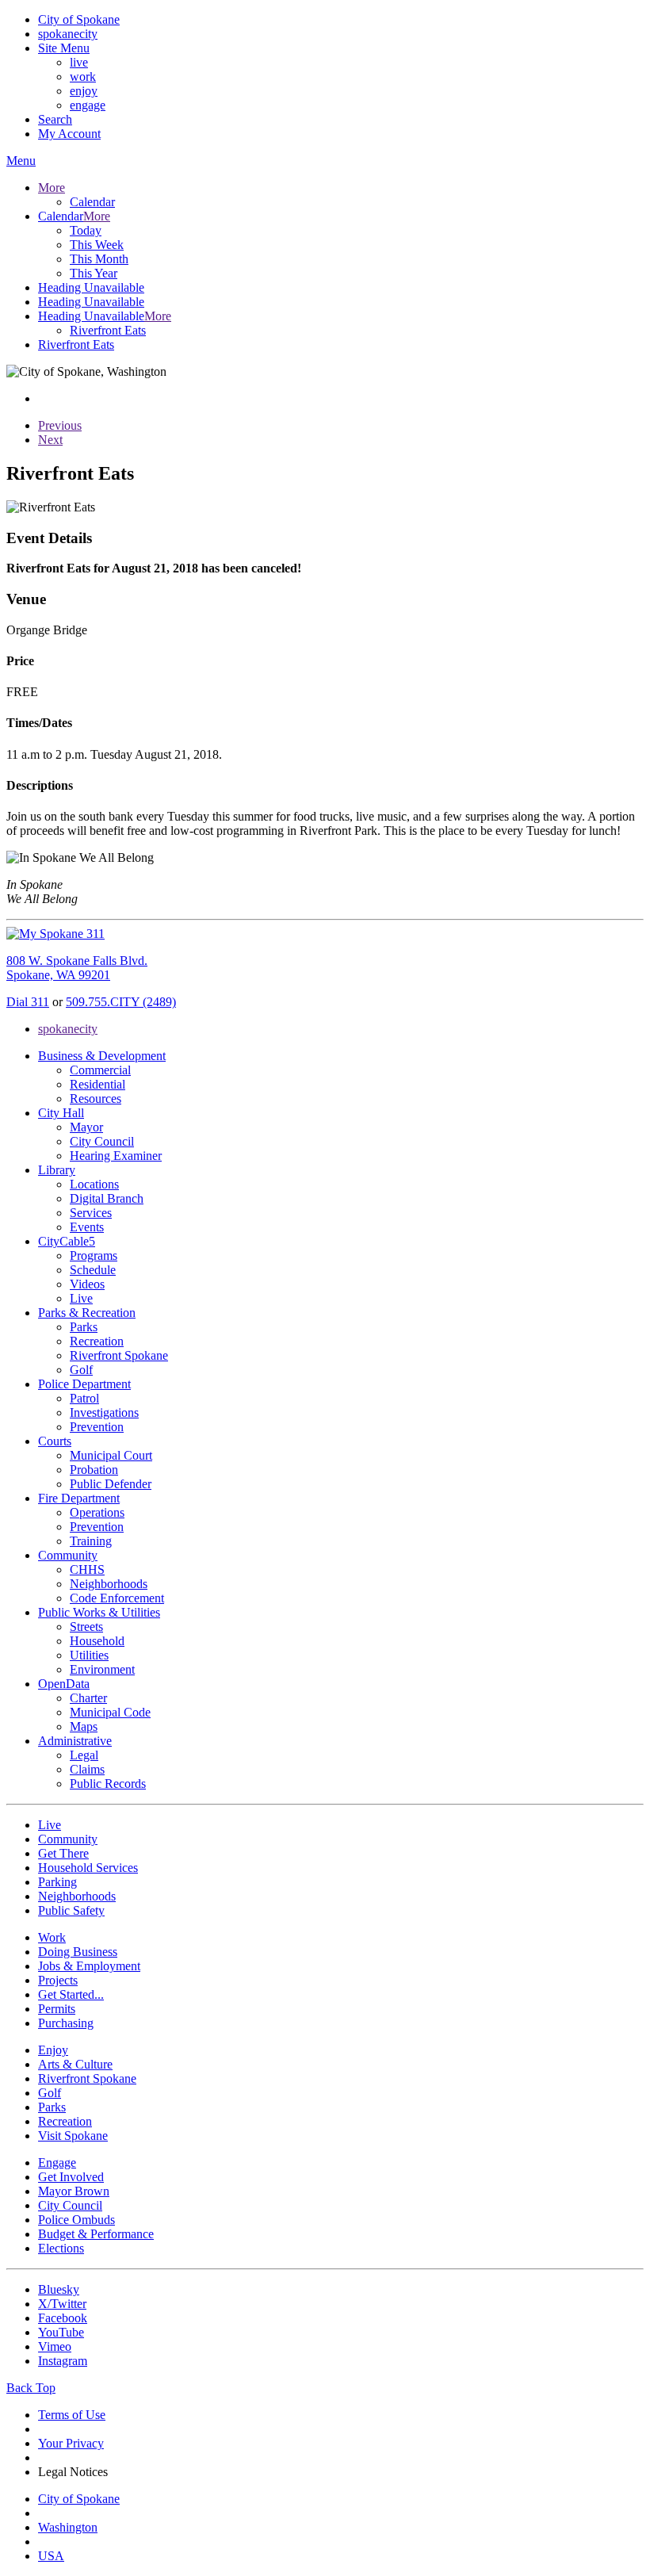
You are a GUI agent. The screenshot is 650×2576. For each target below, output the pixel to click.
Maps (84, 1726)
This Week (97, 245)
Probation (94, 1470)
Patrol (84, 1398)
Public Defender (111, 1484)
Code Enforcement (117, 1598)
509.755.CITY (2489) (121, 1002)
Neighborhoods (109, 1584)
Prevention (97, 1427)
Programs (94, 1255)
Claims (87, 1769)
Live (81, 1298)
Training (91, 1541)
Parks (84, 1327)
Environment (102, 1669)
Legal (84, 1755)
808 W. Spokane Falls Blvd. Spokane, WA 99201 (77, 968)
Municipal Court (111, 1455)
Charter (88, 1698)
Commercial (100, 1070)
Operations (97, 1512)
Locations (94, 1184)
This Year (94, 273)
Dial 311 (28, 1002)
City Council (102, 1141)
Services (91, 1213)
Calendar (92, 202)
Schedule (93, 1270)
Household (97, 1641)
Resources (96, 1099)
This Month (99, 259)
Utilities (89, 1655)
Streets (86, 1627)
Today (86, 230)
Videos (87, 1284)
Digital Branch (107, 1198)
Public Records (108, 1784)
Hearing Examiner (116, 1156)
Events (87, 1227)
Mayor (86, 1127)
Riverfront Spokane (119, 1355)
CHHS (87, 1569)
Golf (81, 1370)
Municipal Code (110, 1712)
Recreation (97, 1341)
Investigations (104, 1412)
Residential (97, 1084)
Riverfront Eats (108, 330)
